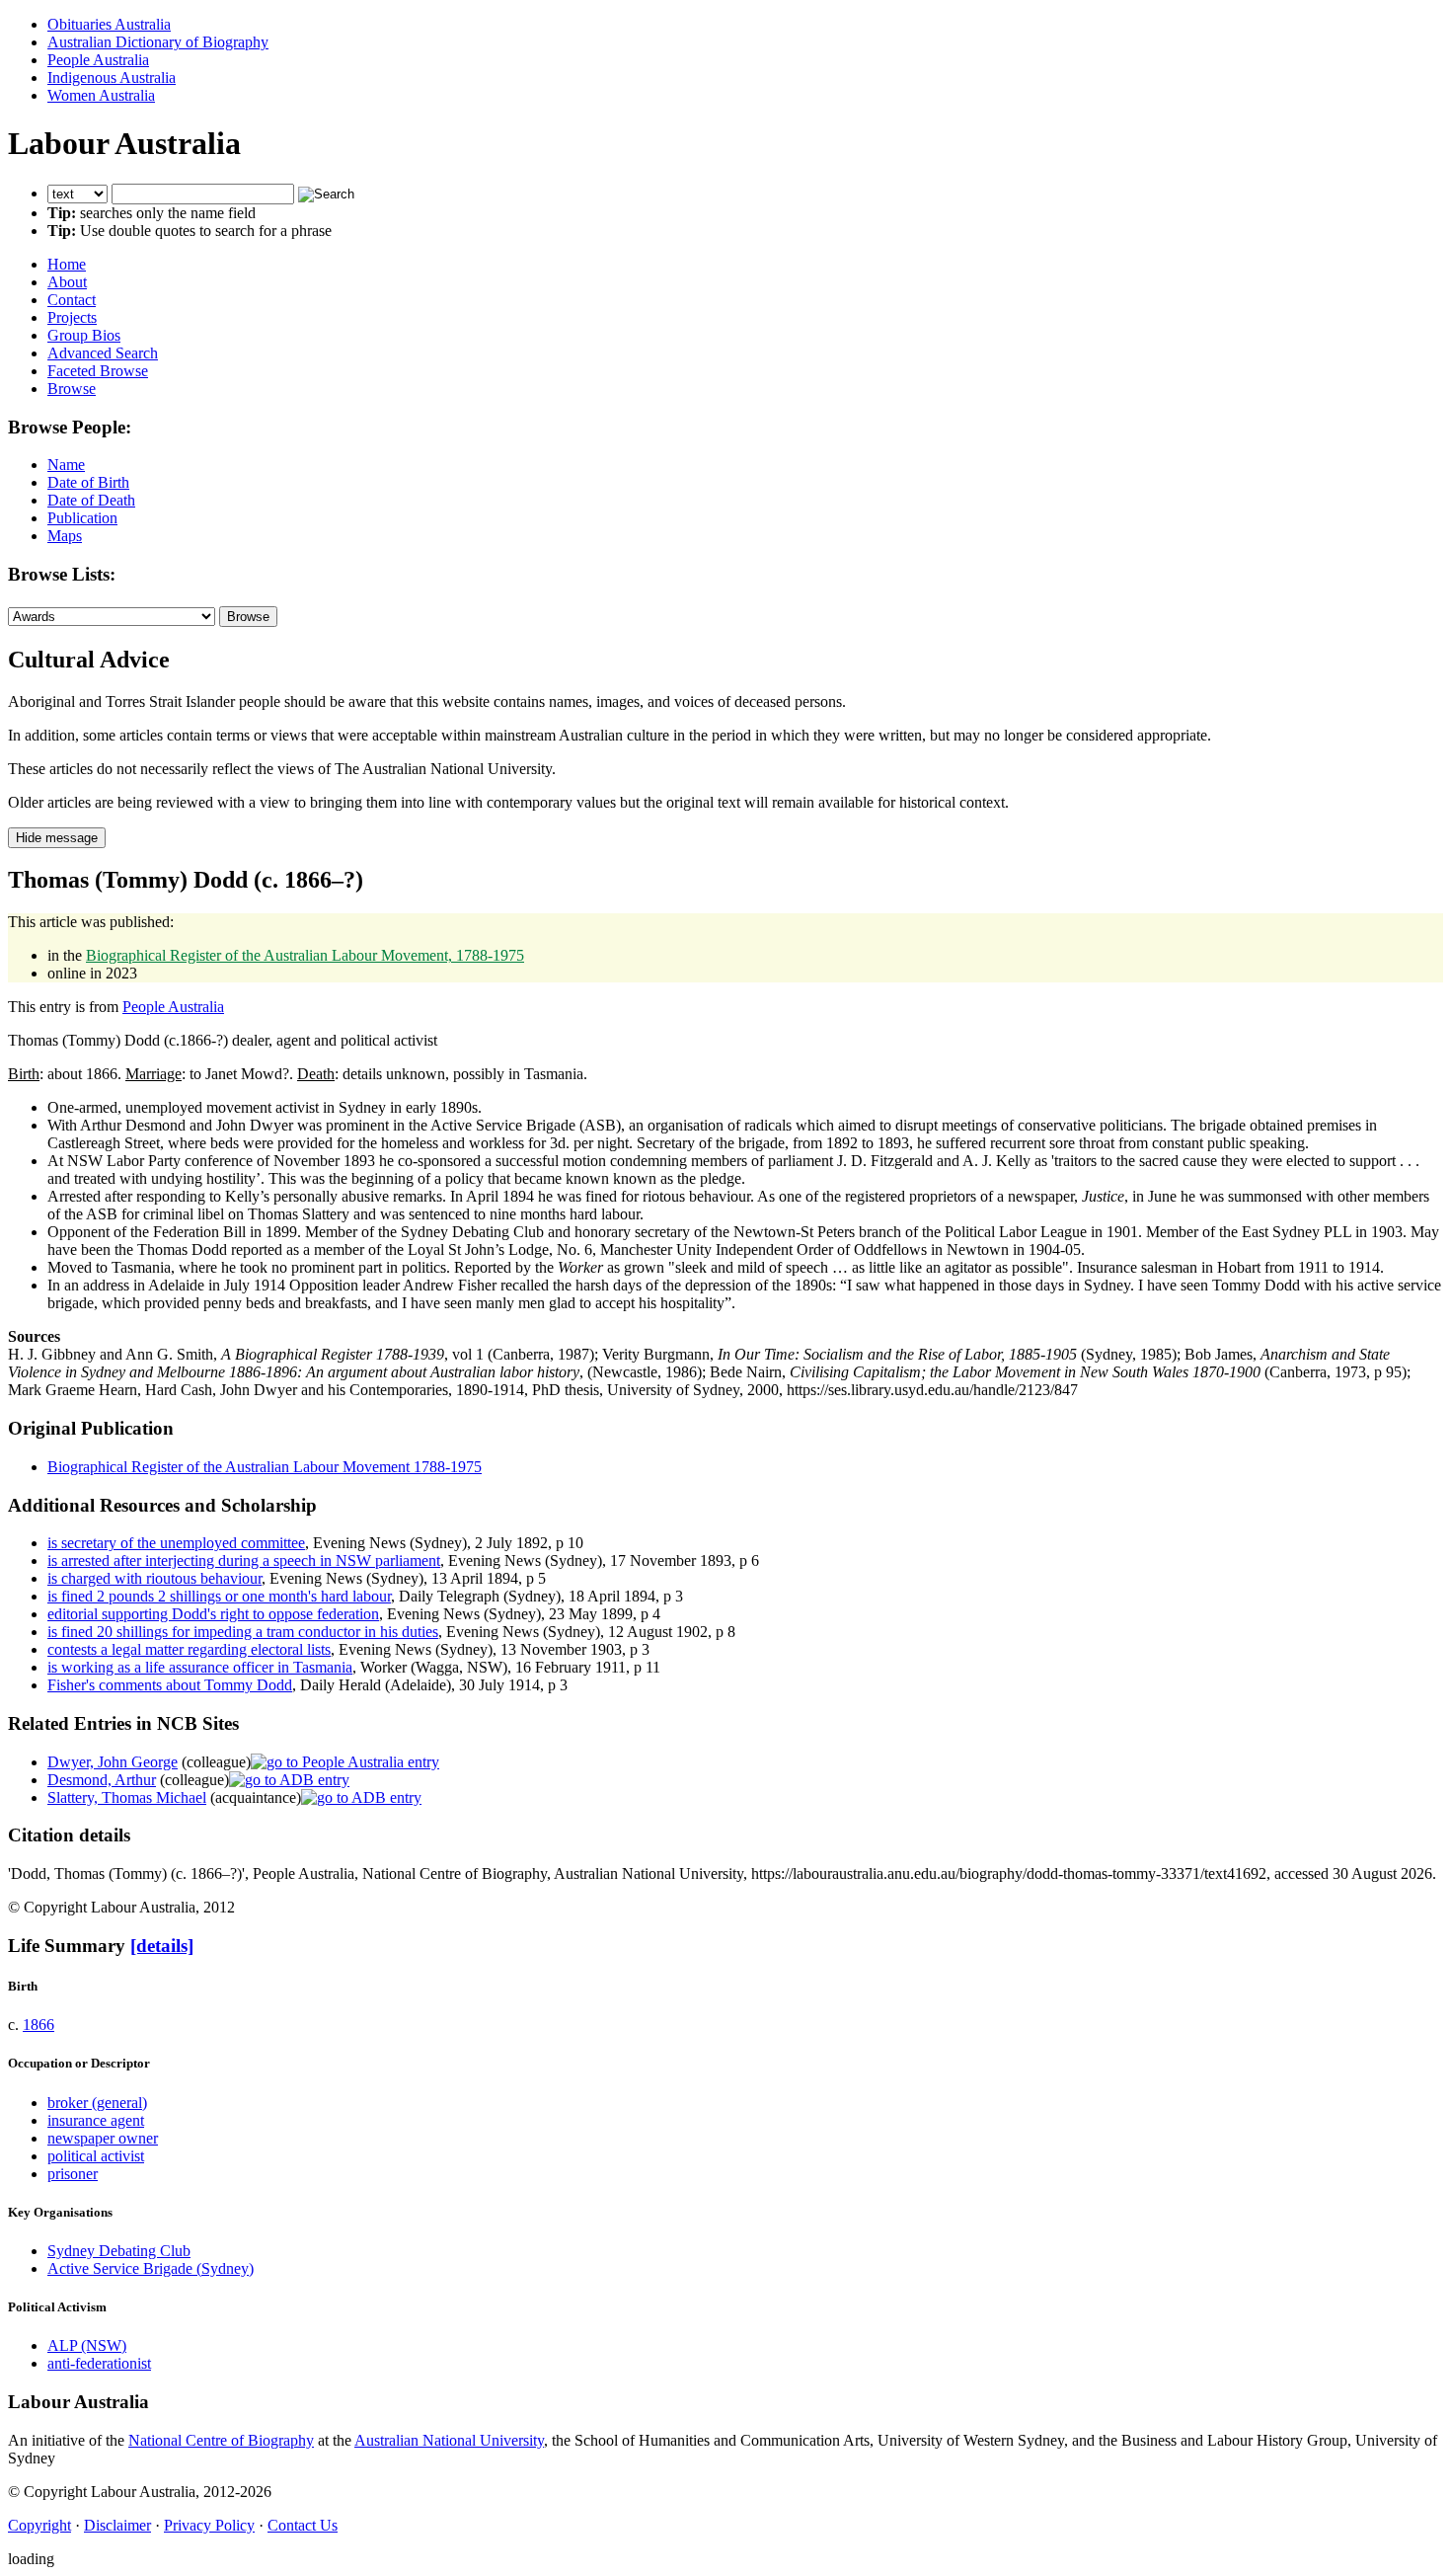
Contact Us (303, 2525)
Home (67, 264)
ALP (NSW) (87, 2345)
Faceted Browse (98, 371)
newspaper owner (103, 2138)
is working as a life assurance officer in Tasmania (200, 1667)
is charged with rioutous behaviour (154, 1578)
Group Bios (84, 335)
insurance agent (96, 2120)
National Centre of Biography (221, 2440)
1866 (38, 2025)
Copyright (39, 2525)
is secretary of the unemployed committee (176, 1543)
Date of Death (91, 500)
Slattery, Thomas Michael (127, 1797)
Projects (72, 317)
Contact (72, 300)
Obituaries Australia (109, 24)
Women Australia (101, 95)
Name (66, 465)
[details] (162, 1946)
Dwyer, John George (113, 1762)
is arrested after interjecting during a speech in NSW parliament (244, 1561)
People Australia (98, 60)
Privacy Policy (209, 2525)
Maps (65, 536)
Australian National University (449, 2440)
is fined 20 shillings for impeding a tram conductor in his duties (243, 1632)
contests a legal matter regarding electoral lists (189, 1649)
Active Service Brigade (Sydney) (151, 2268)
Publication (82, 518)
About (67, 282)
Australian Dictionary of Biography (158, 42)
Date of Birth (88, 482)
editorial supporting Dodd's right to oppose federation (213, 1614)
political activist (96, 2156)
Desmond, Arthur (102, 1780)
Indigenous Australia (112, 78)
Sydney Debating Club (119, 2251)
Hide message (57, 838)
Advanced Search (103, 353)
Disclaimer (117, 2525)
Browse (72, 389)
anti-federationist (99, 2363)
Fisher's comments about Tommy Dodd (170, 1685)
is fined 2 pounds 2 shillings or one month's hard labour (219, 1596)
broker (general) (97, 2103)
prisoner (73, 2174)
